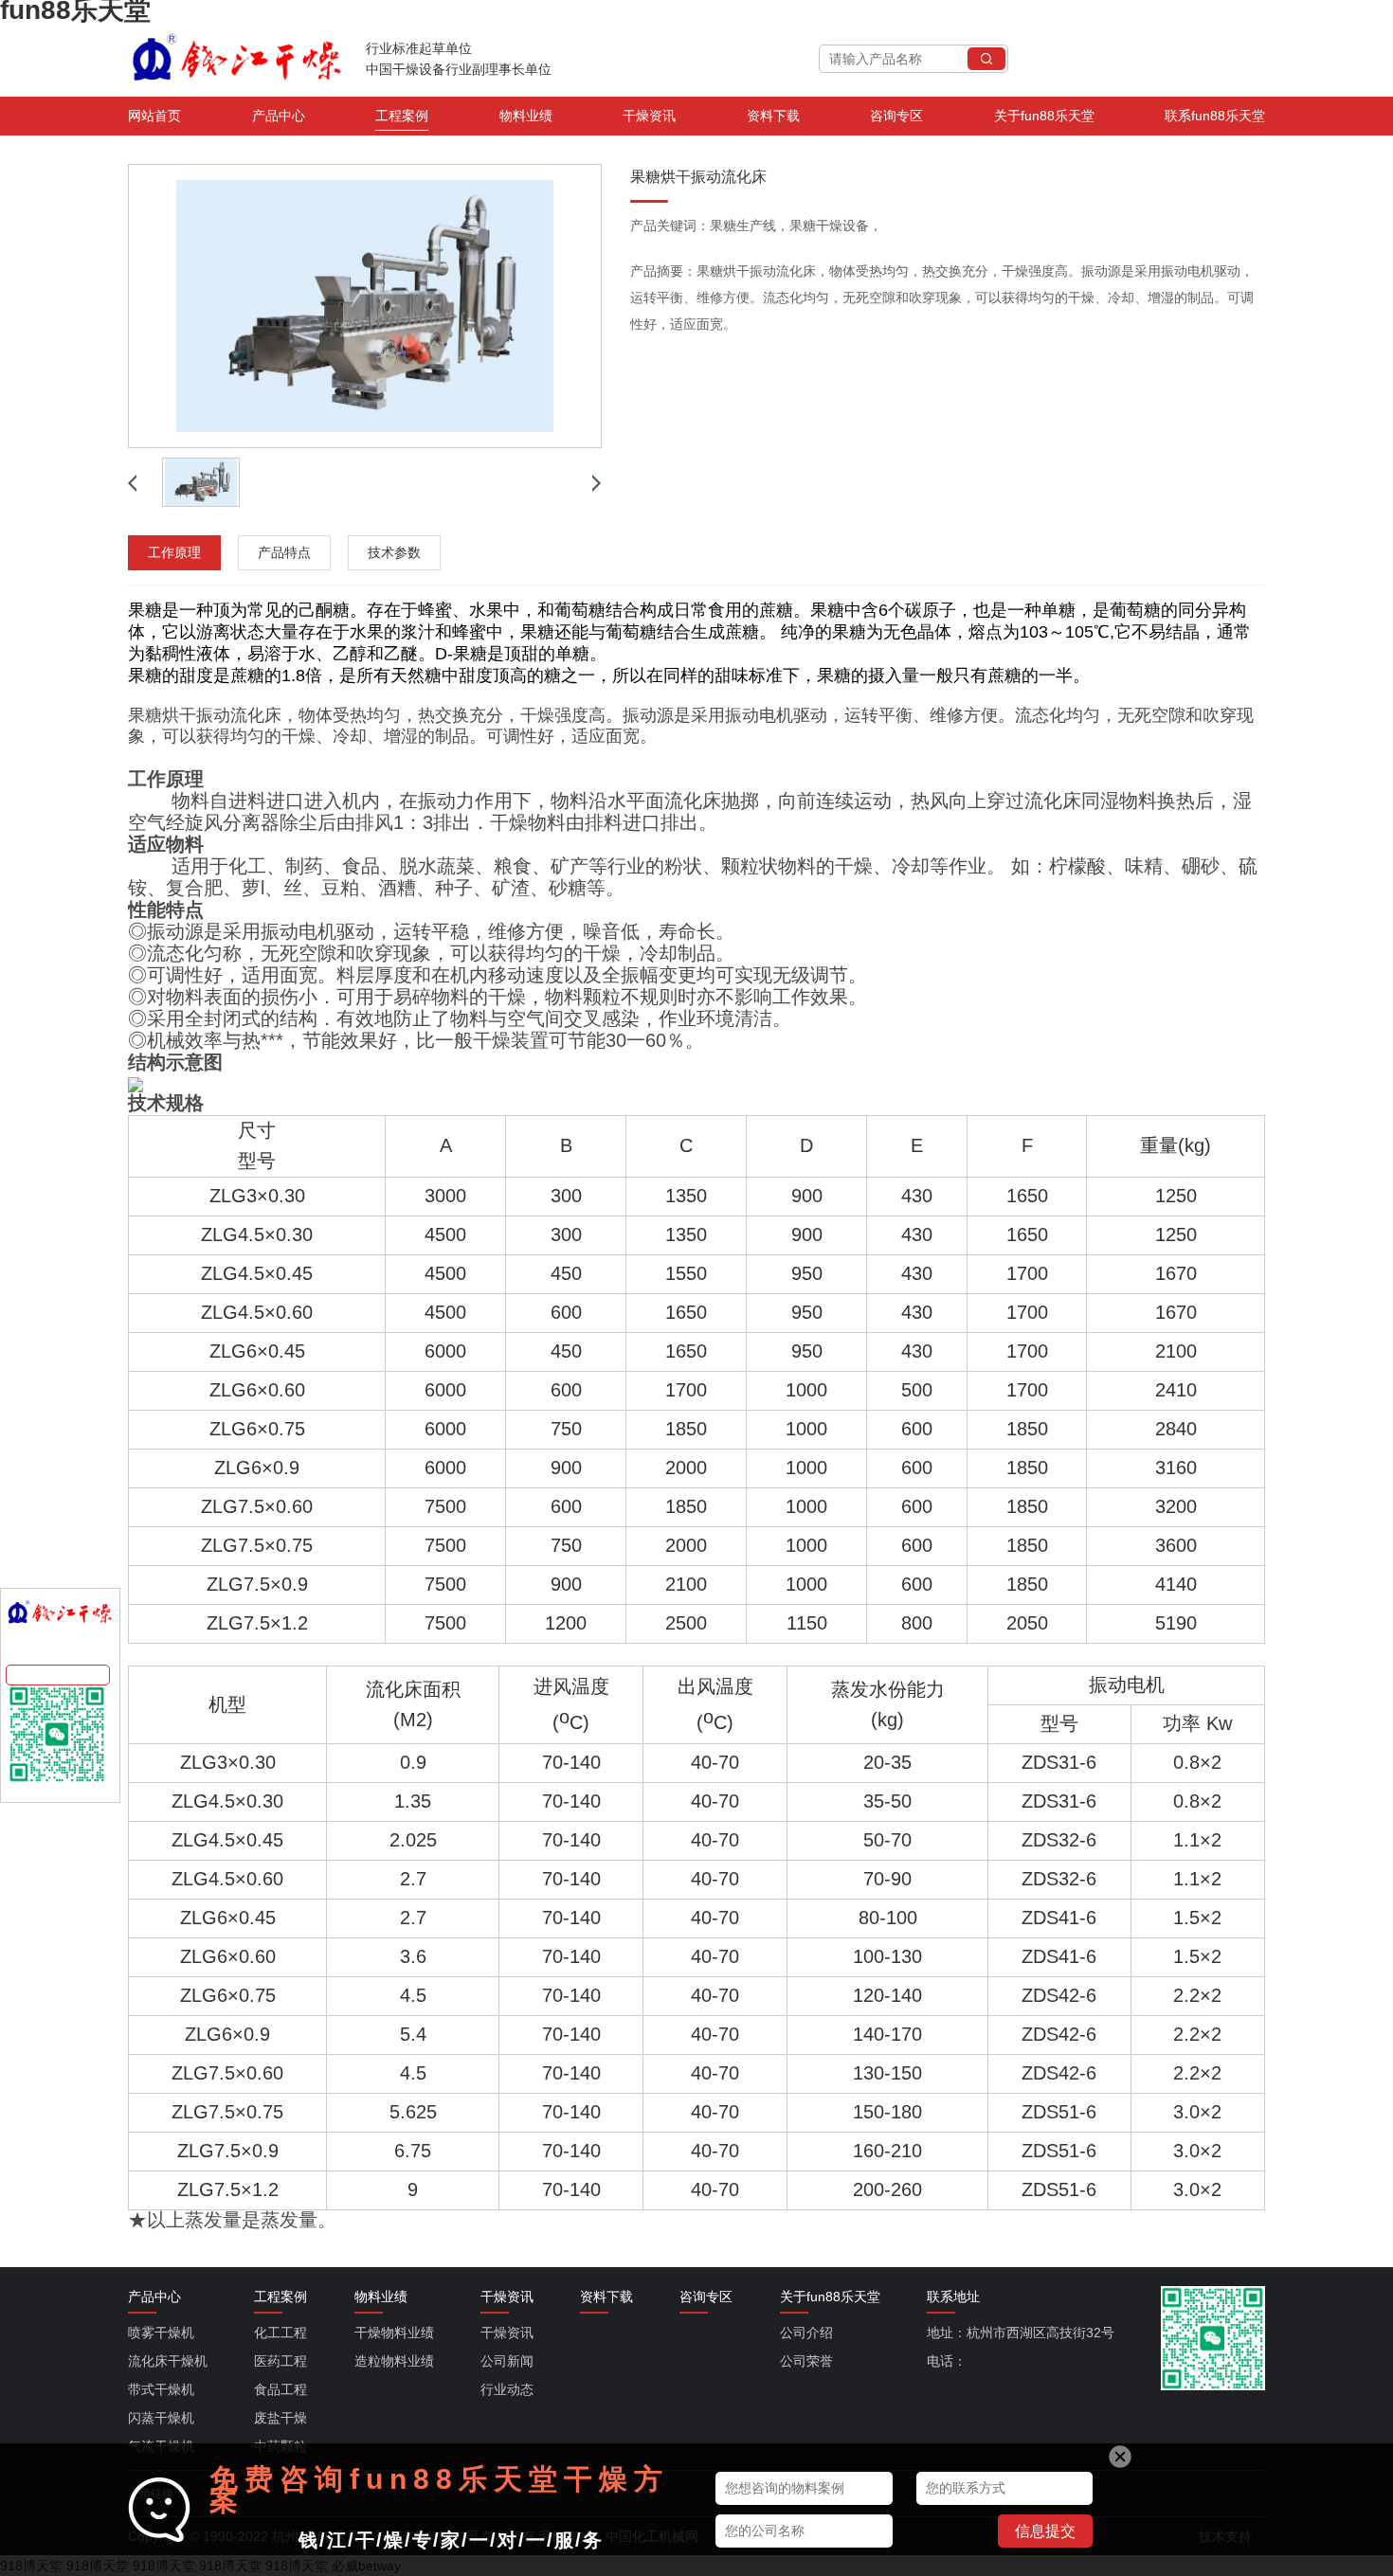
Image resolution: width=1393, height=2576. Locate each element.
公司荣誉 (806, 2361)
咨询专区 (896, 116)
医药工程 (280, 2361)
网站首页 (154, 116)
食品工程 (280, 2389)
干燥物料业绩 (394, 2333)
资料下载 (773, 116)
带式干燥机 (161, 2389)
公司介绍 (806, 2333)
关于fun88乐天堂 (1044, 116)
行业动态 (507, 2389)
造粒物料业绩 (394, 2361)
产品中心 (279, 116)
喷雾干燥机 (161, 2333)
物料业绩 (526, 116)
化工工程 (280, 2333)
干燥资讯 (649, 116)
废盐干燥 (280, 2418)
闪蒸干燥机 (161, 2418)
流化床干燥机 (168, 2361)
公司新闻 (507, 2361)
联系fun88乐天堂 (1215, 116)
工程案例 (402, 116)
